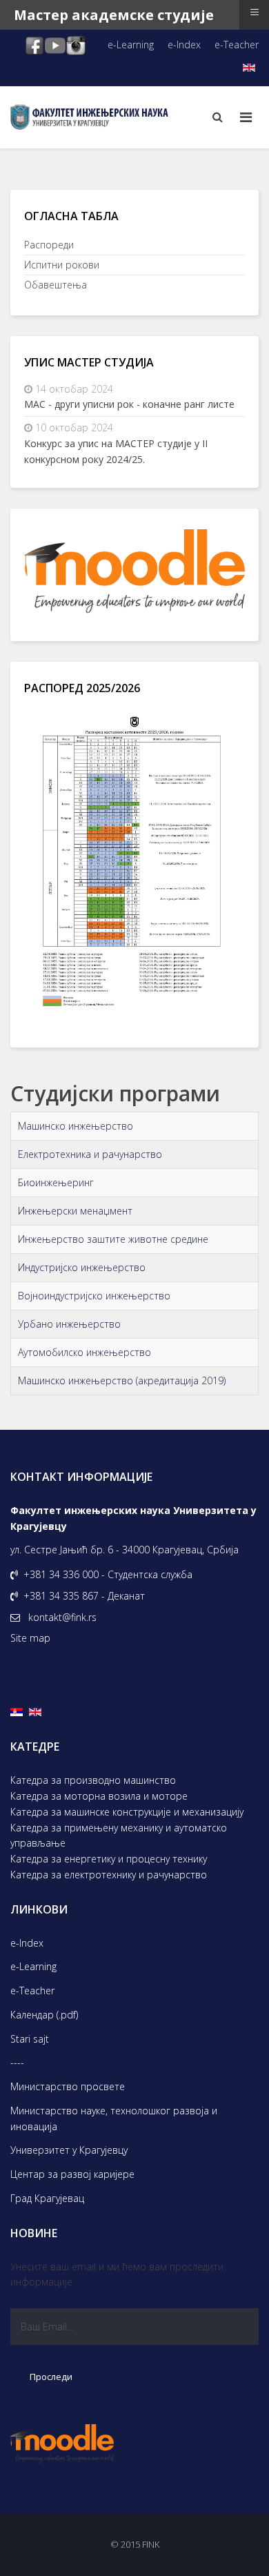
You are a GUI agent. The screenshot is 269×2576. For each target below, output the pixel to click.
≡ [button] (255, 12)
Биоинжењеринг (56, 1182)
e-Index (184, 45)
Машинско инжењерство (76, 1126)
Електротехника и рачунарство (90, 1154)
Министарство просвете (68, 2086)
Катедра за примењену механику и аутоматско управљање (119, 1836)
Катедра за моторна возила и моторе (99, 1796)
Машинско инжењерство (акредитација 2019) (122, 1380)
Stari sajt (30, 2039)
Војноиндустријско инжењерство (94, 1296)
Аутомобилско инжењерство (84, 1352)
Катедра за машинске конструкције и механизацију (127, 1812)
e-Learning (131, 45)
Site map (30, 1638)
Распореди (49, 245)
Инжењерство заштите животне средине (113, 1239)
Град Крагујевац (47, 2198)
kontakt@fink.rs (62, 1617)
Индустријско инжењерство (82, 1267)
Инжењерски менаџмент (75, 1211)
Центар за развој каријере (72, 2174)
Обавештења (56, 285)
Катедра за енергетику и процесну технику (109, 1859)
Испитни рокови (62, 265)
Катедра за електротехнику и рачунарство (109, 1875)
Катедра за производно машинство (93, 1780)
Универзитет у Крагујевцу (69, 2150)
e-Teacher (237, 45)
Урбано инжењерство (69, 1324)
